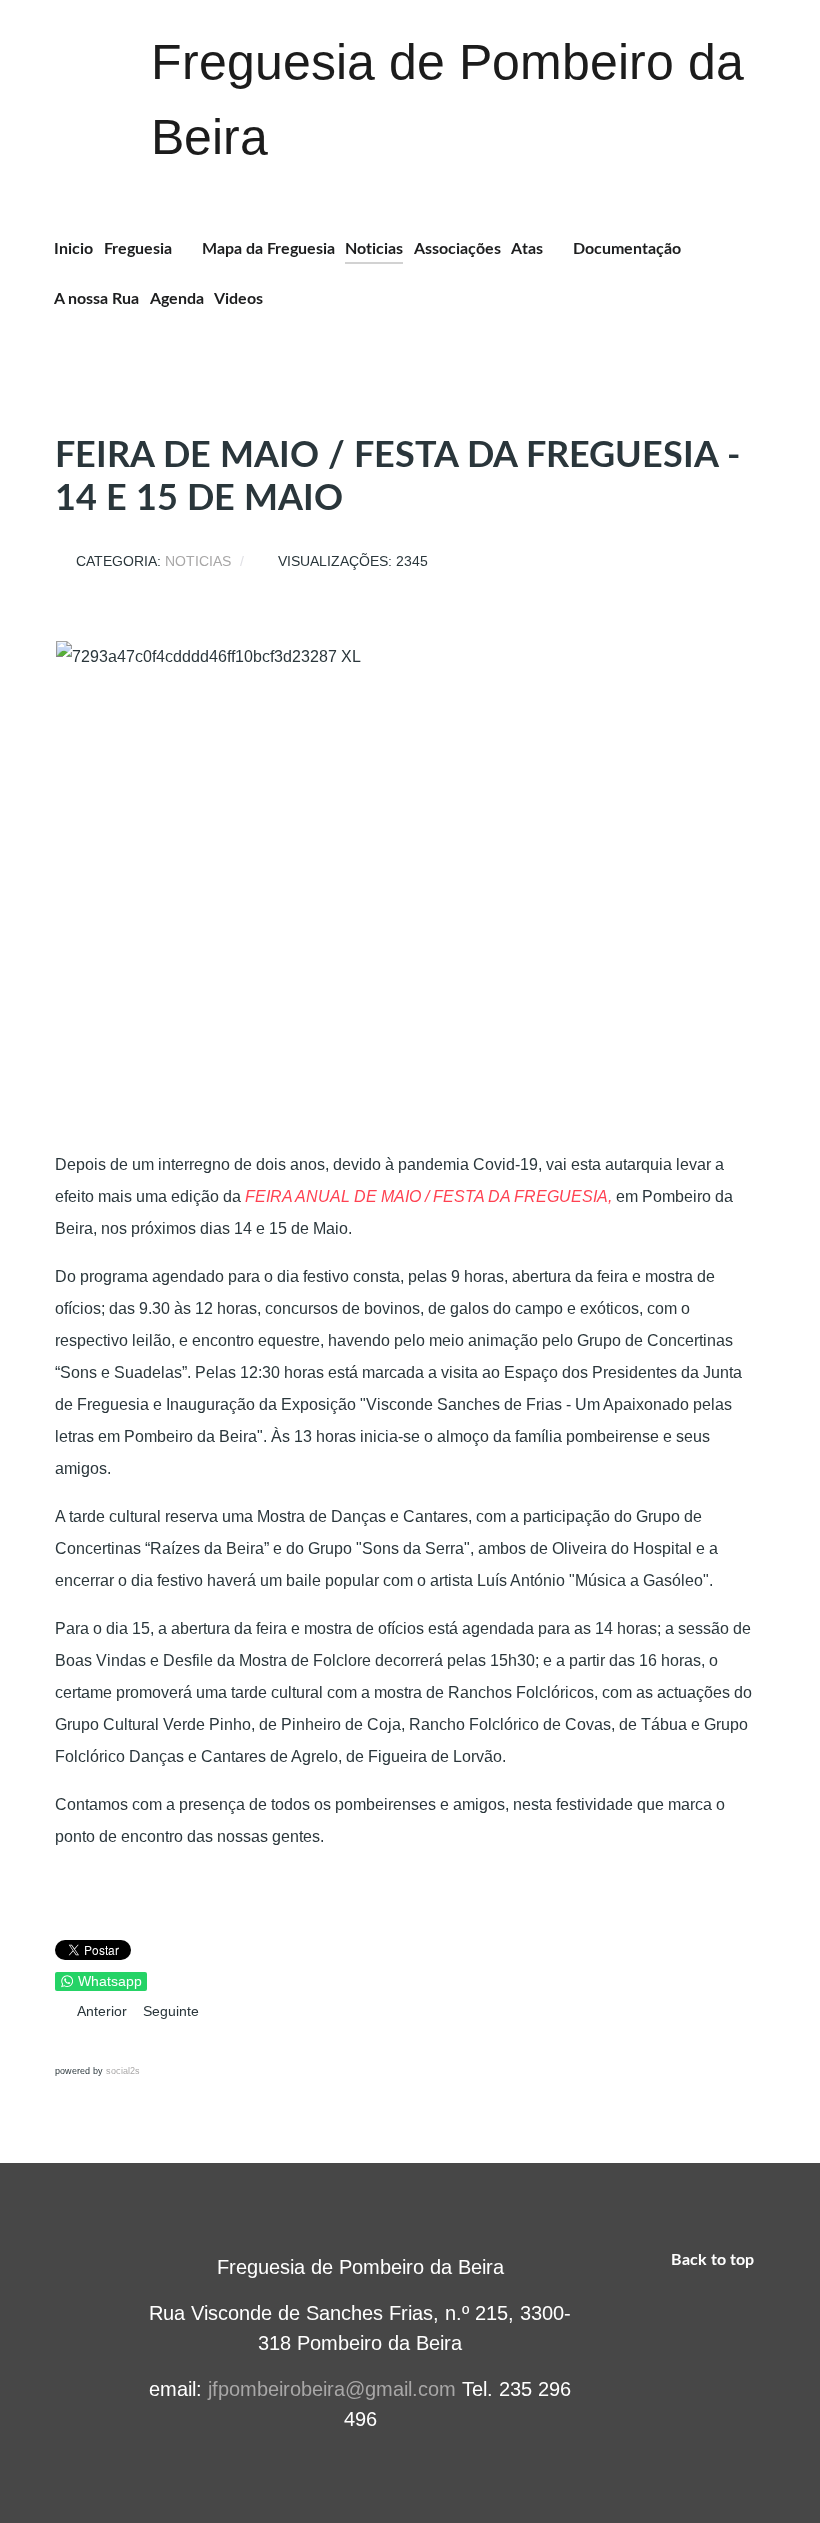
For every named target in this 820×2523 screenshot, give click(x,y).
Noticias (198, 561)
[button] (72, 2044)
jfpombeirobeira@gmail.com (332, 2389)
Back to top (714, 2260)
